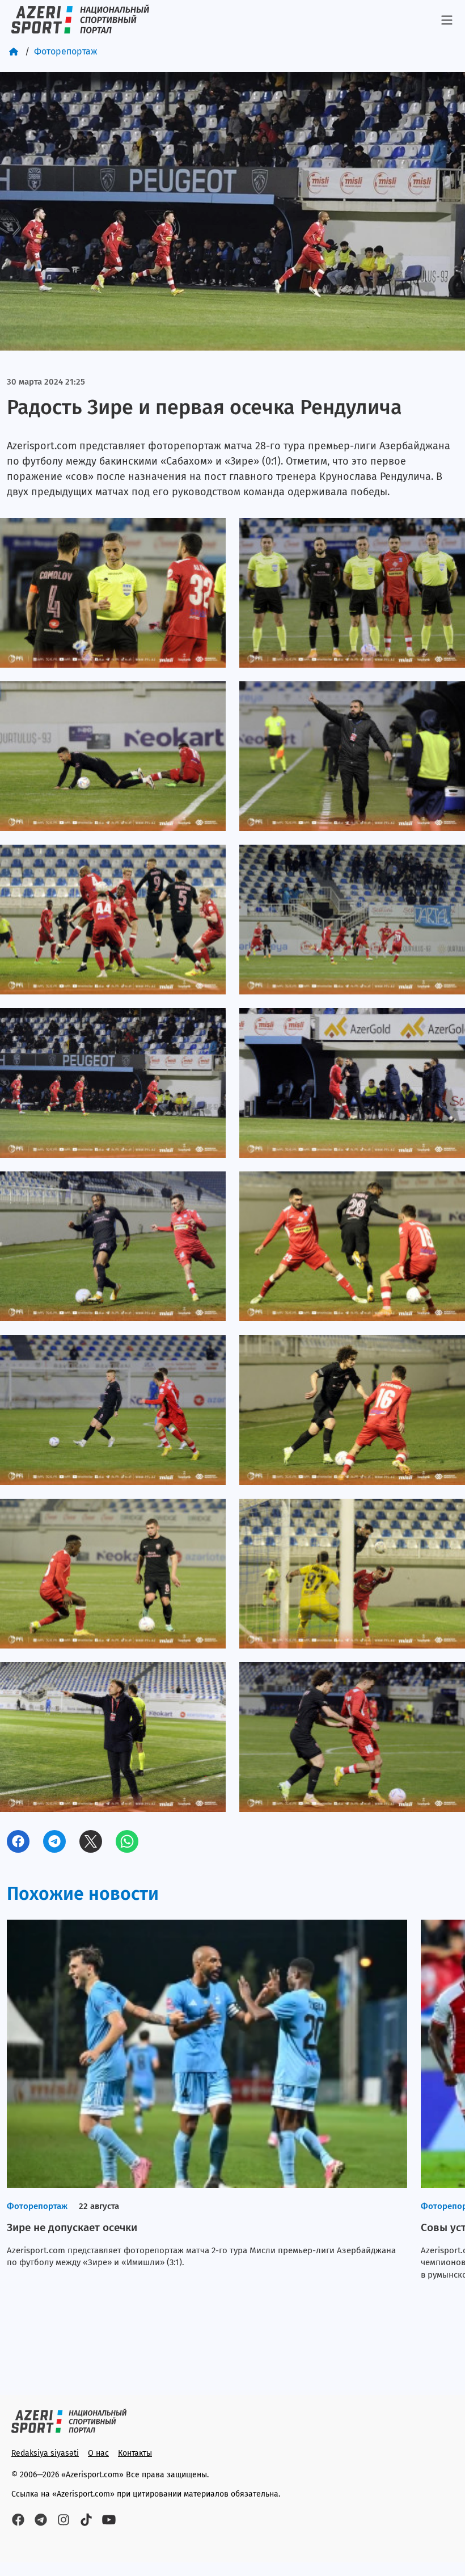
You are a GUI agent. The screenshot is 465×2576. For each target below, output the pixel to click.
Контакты (135, 2453)
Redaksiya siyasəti (45, 2453)
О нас (98, 2453)
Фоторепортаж (66, 51)
